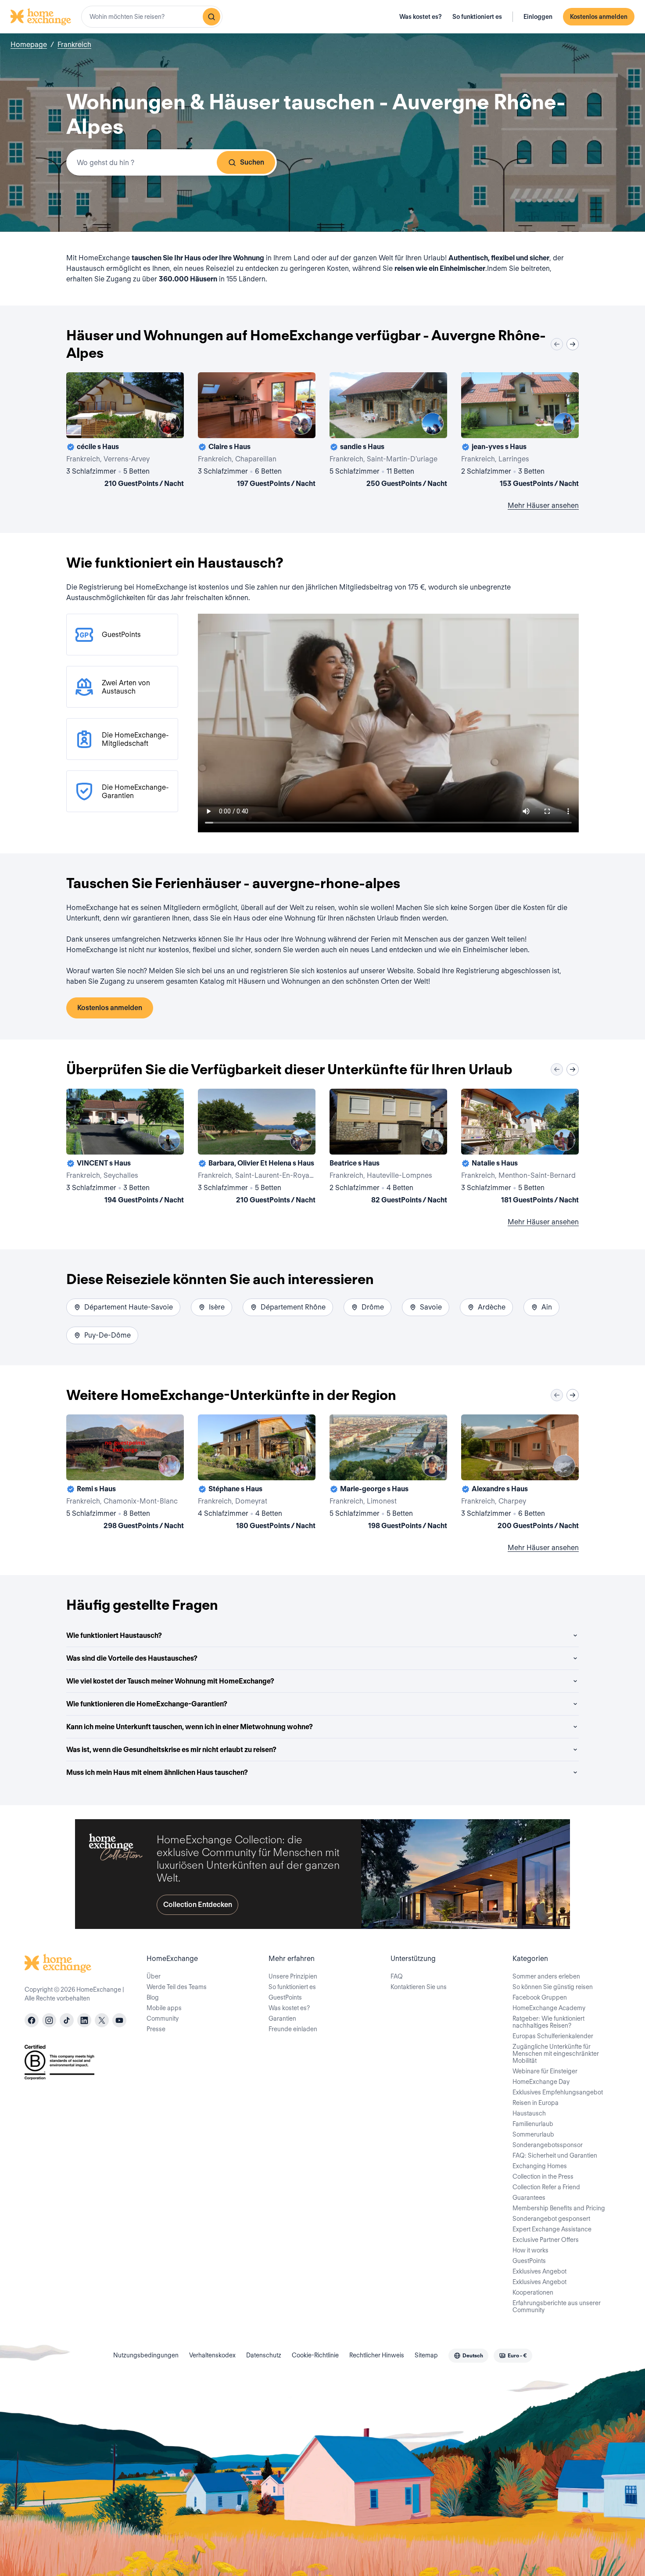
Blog (153, 1997)
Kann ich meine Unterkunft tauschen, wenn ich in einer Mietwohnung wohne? (190, 1727)
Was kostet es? (421, 17)
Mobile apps (164, 2008)
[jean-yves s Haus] (520, 432)
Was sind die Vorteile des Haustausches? (132, 1658)
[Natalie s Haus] (520, 1148)
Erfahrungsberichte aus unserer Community (557, 2306)
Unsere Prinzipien (293, 1976)
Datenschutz (264, 2355)
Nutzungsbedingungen (146, 2355)
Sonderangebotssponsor (548, 2145)
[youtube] (119, 2020)
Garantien (282, 2018)
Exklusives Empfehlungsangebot (558, 2092)
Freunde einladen (293, 2029)
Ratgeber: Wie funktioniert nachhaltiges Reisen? (548, 2022)
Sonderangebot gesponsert (551, 2219)
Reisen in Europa (536, 2103)
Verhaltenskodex (212, 2355)
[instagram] (49, 2020)
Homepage (29, 45)
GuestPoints (285, 1997)
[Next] (573, 344)
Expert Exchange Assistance (552, 2229)
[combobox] (152, 17)
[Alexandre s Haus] (520, 1474)
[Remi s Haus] (125, 1474)
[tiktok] (67, 2020)
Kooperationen (533, 2292)
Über (154, 1976)
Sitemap (426, 2355)
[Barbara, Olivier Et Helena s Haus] (257, 1148)
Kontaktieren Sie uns (419, 1987)
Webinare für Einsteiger (545, 2071)
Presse (156, 2029)
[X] (102, 2020)
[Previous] (557, 344)
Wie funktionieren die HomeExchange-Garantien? (147, 1704)
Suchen (252, 162)
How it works (530, 2250)
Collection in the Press (543, 2177)
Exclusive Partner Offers (546, 2240)
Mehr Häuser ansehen (543, 505)
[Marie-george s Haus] (388, 1474)
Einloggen (538, 17)
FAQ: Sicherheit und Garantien (555, 2155)
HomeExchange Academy (549, 2008)
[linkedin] (84, 2020)
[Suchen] (211, 17)
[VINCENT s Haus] (125, 1148)
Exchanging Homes (540, 2166)
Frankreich (74, 45)
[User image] (169, 424)
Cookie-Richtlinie (315, 2355)
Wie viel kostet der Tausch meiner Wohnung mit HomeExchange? (170, 1681)
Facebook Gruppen (540, 1997)
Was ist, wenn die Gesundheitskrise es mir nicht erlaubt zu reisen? (171, 1750)
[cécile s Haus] (125, 432)
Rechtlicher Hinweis (377, 2355)
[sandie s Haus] (388, 432)
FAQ (397, 1976)
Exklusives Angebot (539, 2271)
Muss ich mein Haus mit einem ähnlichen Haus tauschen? (157, 1772)
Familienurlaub (533, 2124)
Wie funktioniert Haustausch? (114, 1635)
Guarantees (529, 2198)
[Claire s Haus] (257, 432)
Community (163, 2018)
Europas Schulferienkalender (553, 2036)
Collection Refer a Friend (546, 2187)
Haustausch (529, 2113)
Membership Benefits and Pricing (559, 2208)
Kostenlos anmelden (599, 17)
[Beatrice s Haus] (388, 1148)
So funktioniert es (477, 17)
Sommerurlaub (533, 2134)
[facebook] (32, 2020)
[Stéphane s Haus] (257, 1474)
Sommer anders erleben (546, 1976)
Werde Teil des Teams (177, 1987)
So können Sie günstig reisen (553, 1987)
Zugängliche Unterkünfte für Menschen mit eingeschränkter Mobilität (556, 2054)
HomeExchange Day (541, 2082)
